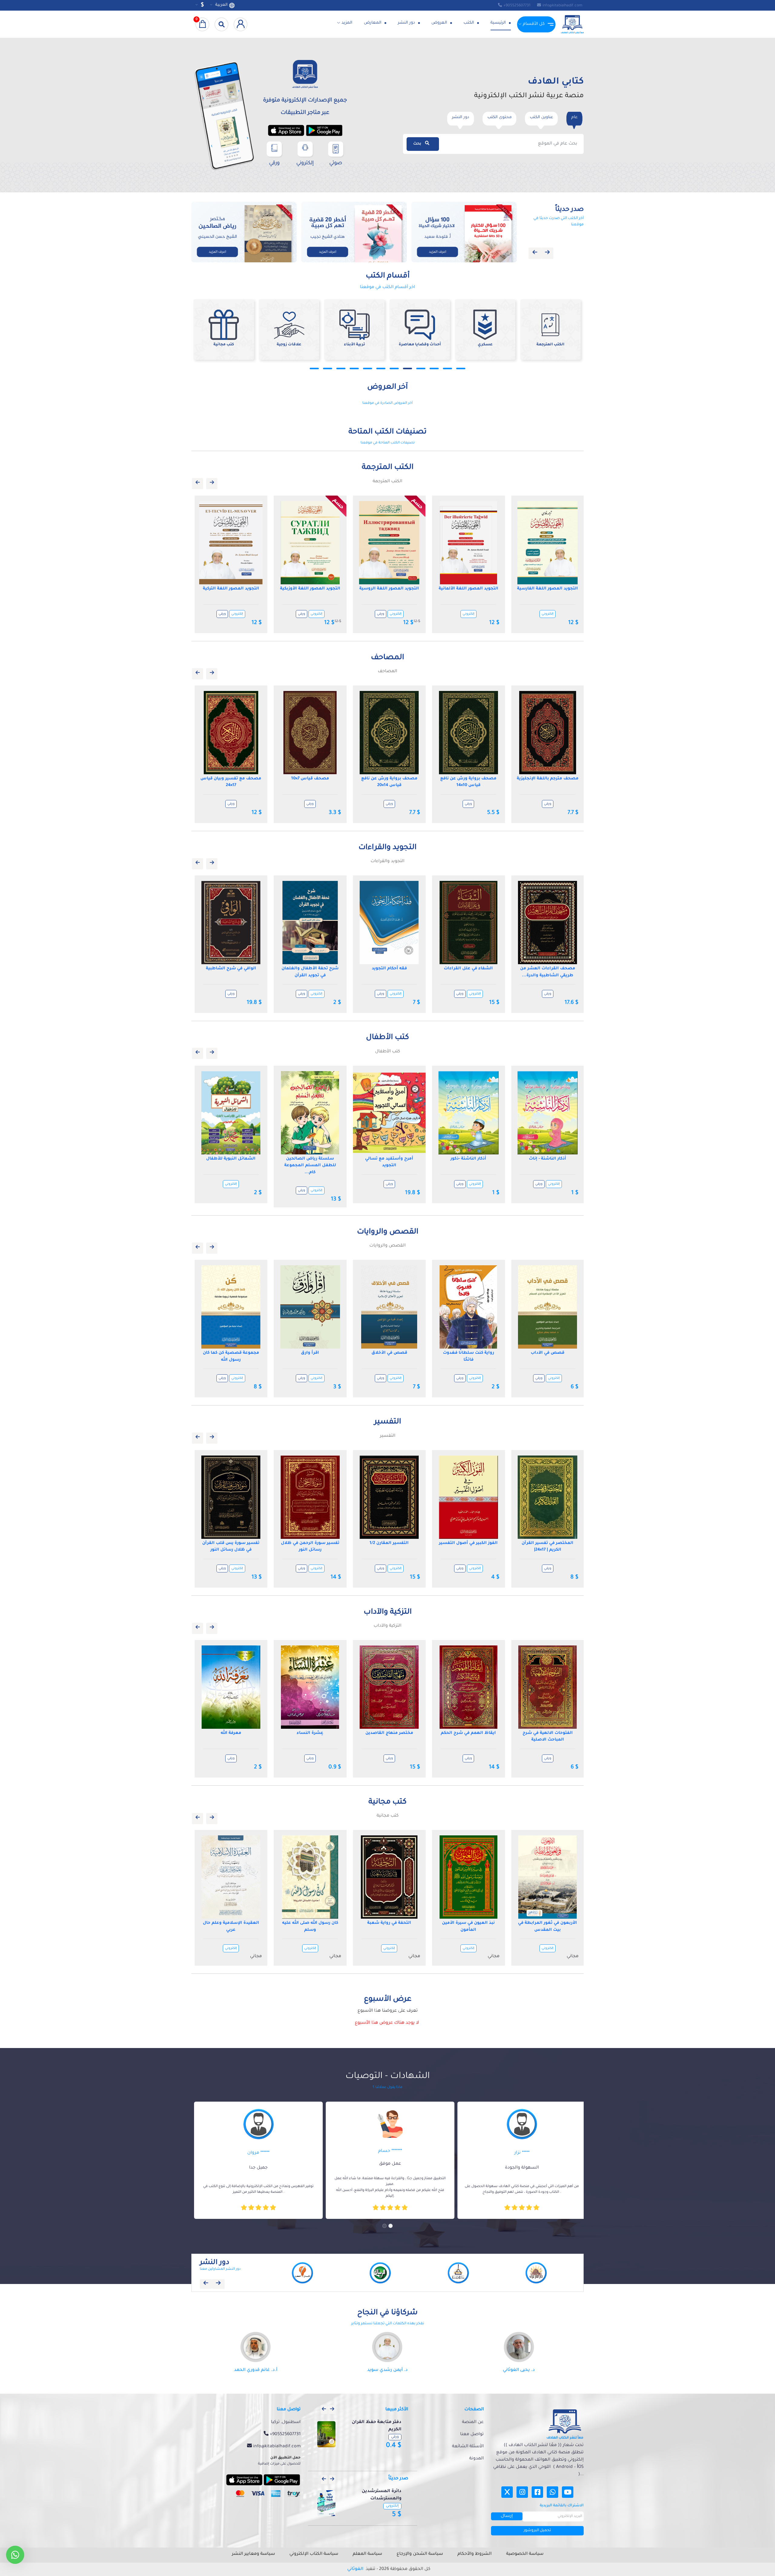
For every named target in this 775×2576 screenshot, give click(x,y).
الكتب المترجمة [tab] (387, 482)
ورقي (222, 614)
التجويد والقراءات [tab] (387, 861)
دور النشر (407, 23)
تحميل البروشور (537, 2531)
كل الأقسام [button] (534, 24)
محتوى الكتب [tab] (500, 117)
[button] (314, 368)
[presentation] (535, 253)
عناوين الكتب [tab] (541, 117)
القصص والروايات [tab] (387, 1246)
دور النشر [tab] (461, 117)
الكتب (469, 23)
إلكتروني (237, 614)
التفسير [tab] (388, 1436)
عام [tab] (574, 117)
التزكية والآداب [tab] (387, 1626)
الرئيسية (499, 23)
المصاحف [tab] (387, 672)
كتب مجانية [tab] (388, 1816)
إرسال (507, 2516)
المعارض (373, 23)
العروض (440, 23)
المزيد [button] (347, 23)
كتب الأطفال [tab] (388, 1052)
